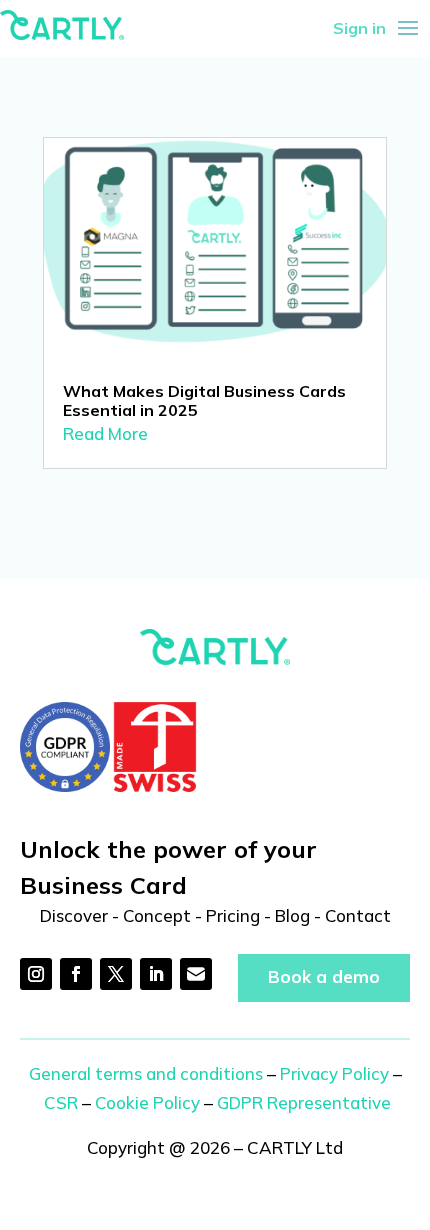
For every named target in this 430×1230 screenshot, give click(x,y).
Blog (292, 915)
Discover (74, 915)
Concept (157, 915)
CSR (61, 1102)
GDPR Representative (304, 1102)
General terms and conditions (146, 1073)
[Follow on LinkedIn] (156, 974)
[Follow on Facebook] (76, 974)
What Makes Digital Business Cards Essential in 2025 (204, 400)
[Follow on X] (116, 974)
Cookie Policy (147, 1102)
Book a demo (324, 976)
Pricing (233, 915)
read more (105, 433)
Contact (358, 915)
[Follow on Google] (196, 974)
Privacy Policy (334, 1073)
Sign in (359, 28)
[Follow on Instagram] (36, 974)
